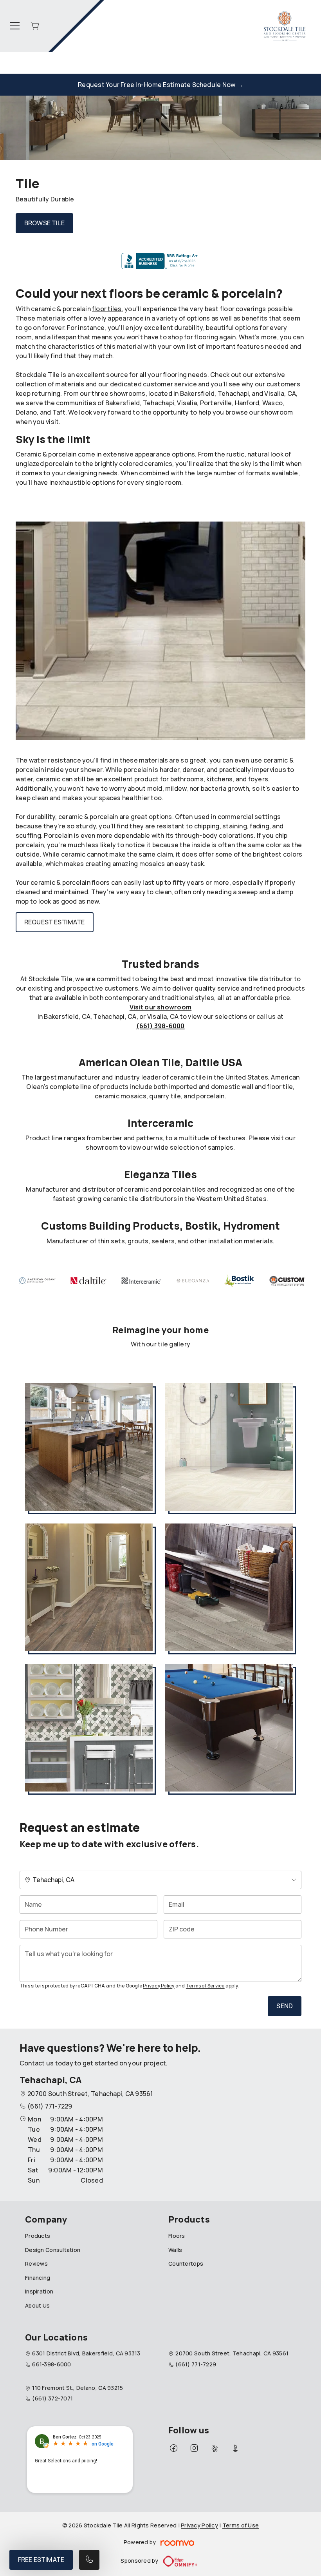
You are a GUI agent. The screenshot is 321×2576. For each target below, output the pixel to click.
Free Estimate (41, 2560)
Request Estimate (55, 922)
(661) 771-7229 (50, 2106)
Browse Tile (44, 223)
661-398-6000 (51, 2364)
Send (285, 2006)
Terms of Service (205, 1986)
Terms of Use (241, 2525)
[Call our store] (89, 2560)
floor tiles (107, 309)
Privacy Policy (159, 1986)
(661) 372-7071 (52, 2398)
